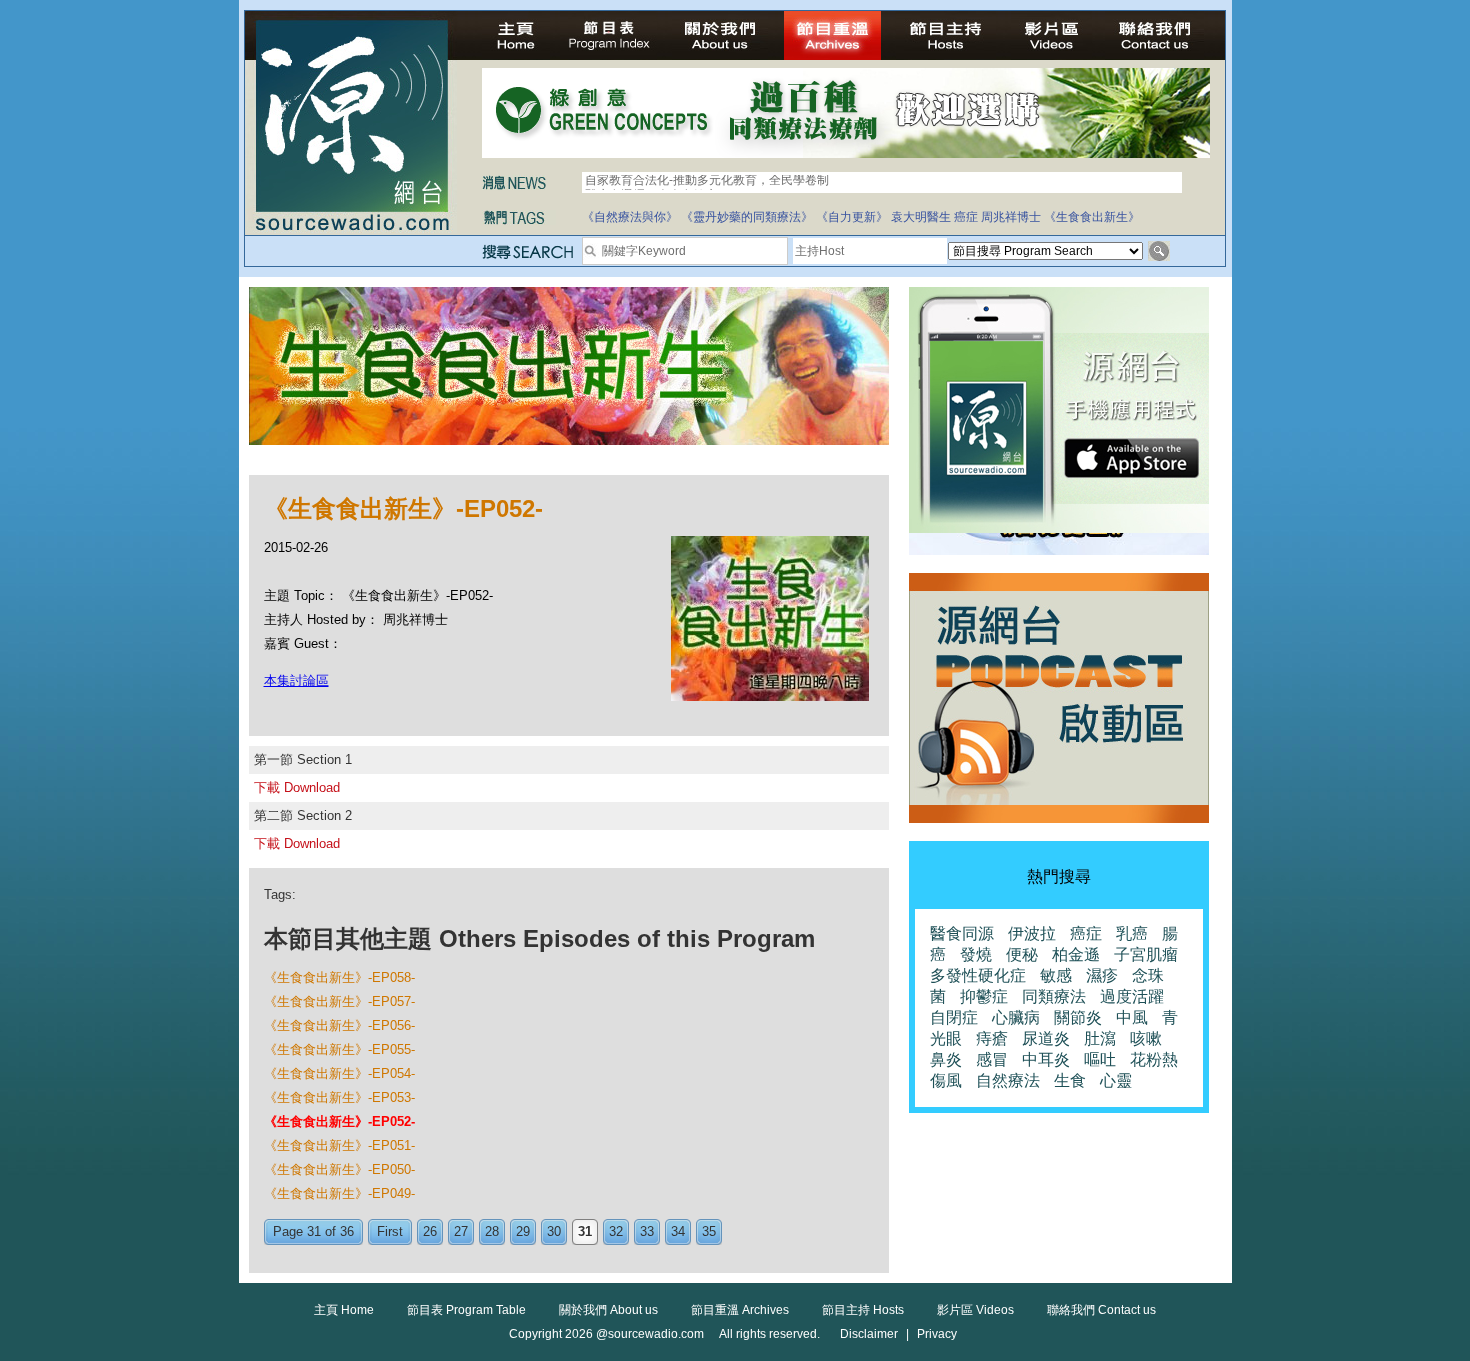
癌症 (966, 217)
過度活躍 (1132, 996)
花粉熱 (1154, 1059)
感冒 (992, 1059)
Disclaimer (869, 1334)
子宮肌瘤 (1146, 954)
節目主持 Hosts (863, 1310)
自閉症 (954, 1017)
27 (461, 1231)
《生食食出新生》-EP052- (339, 1121)
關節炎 (1078, 1017)
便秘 (1022, 954)
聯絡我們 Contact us (1101, 1310)
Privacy (937, 1334)
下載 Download (297, 787)
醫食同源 (962, 933)
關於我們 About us (608, 1310)
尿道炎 (1046, 1038)
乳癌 (1132, 933)
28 (492, 1231)
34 (678, 1231)
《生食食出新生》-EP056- (339, 1025)
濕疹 (1102, 975)
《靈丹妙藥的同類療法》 (747, 217)
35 (709, 1231)
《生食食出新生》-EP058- (339, 977)
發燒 (976, 954)
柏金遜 (1076, 954)
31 (585, 1231)
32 (616, 1231)
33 (647, 1231)
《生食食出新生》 (1092, 217)
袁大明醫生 (921, 217)
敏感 (1056, 975)
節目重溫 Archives (740, 1310)
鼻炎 (946, 1059)
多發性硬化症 (978, 975)
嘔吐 (1100, 1059)
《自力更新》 (852, 217)
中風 (1132, 1017)
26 (430, 1231)
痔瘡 (992, 1038)
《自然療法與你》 (630, 217)
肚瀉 (1100, 1038)
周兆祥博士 (1011, 217)
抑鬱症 (984, 996)
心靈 (1116, 1080)
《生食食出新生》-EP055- (339, 1049)
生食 (1070, 1080)
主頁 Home (344, 1310)
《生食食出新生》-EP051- (339, 1145)
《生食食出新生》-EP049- (339, 1193)
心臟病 (1016, 1017)
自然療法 (1008, 1080)
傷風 (946, 1080)
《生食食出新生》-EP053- (339, 1097)
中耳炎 (1046, 1059)
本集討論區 (296, 680)
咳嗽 (1146, 1038)
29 (523, 1231)
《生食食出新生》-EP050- (339, 1169)
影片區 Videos (975, 1310)
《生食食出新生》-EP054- (339, 1073)
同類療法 (1054, 996)
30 (554, 1231)
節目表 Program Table (466, 1310)
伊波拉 (1032, 933)
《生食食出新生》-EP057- (339, 1001)
